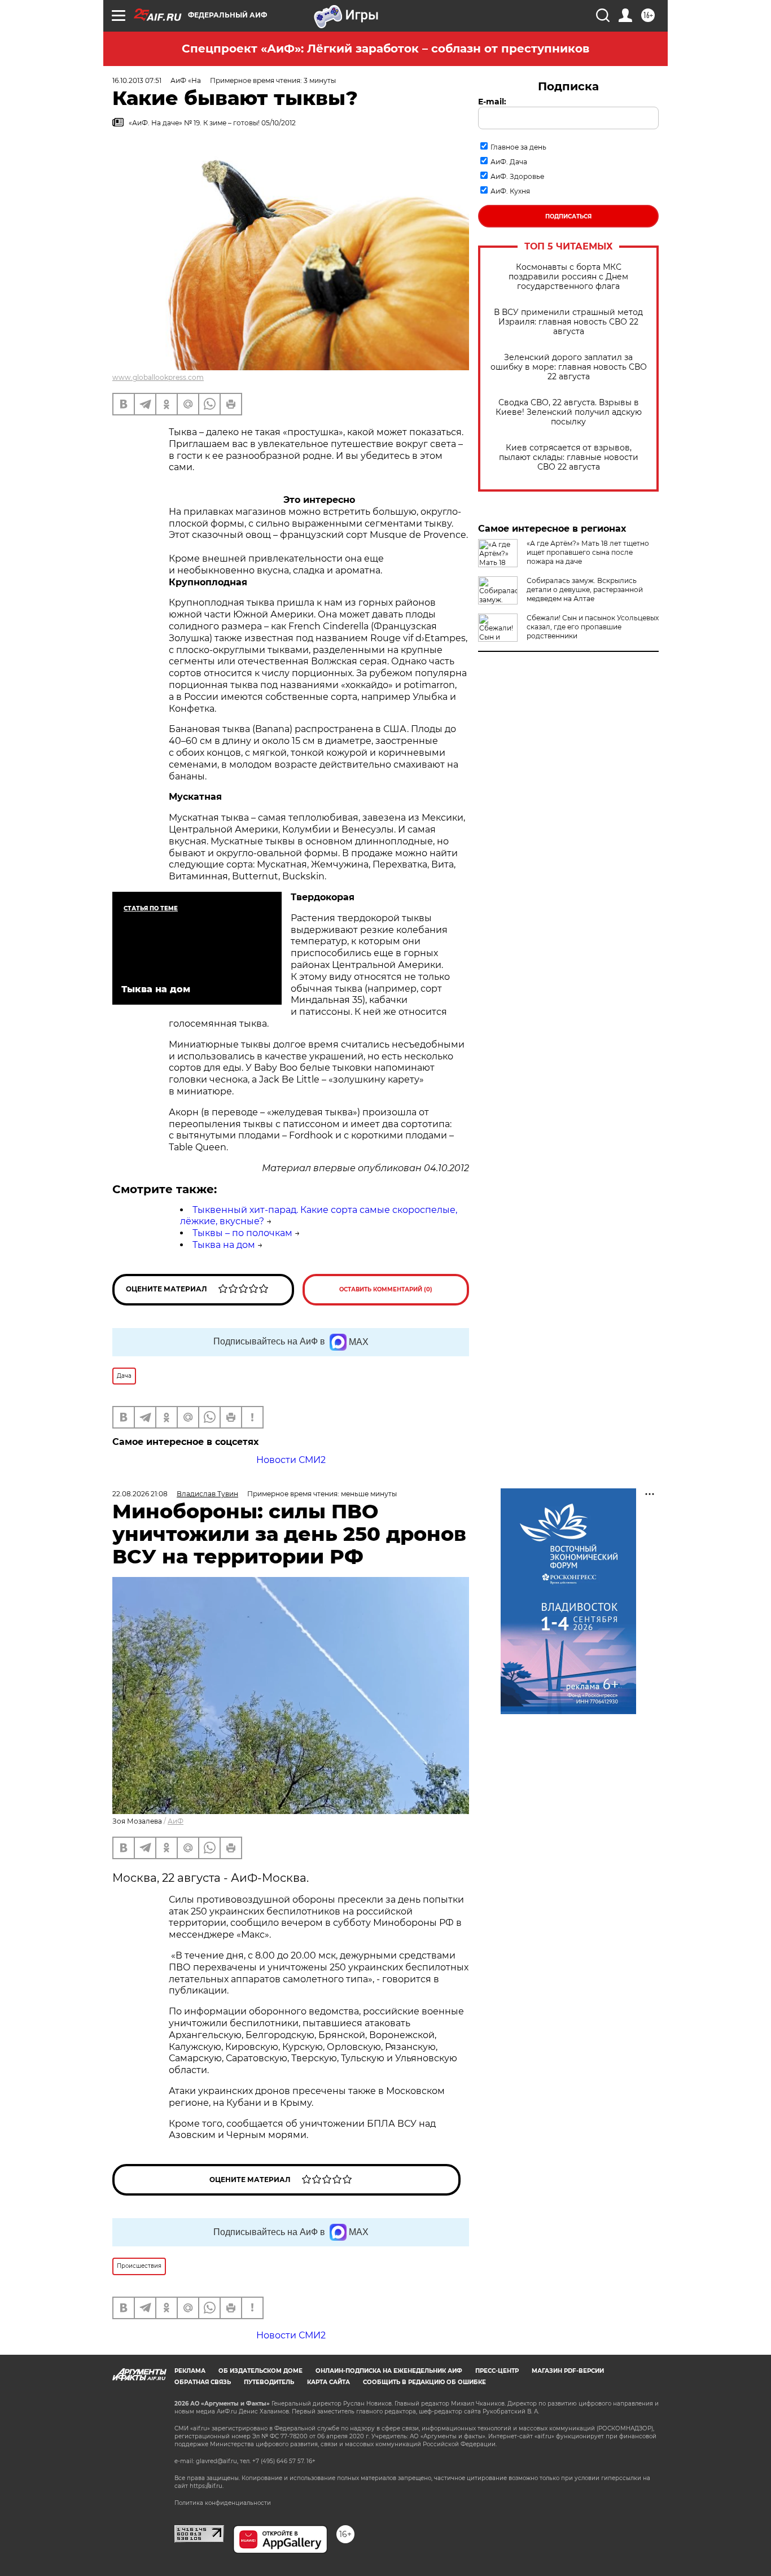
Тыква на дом (224, 1245)
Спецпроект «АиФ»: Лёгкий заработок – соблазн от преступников (385, 49)
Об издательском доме (260, 2371)
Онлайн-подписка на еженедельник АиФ (389, 2371)
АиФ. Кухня (510, 191)
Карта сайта (328, 2382)
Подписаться (568, 216)
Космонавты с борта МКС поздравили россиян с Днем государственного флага (568, 277)
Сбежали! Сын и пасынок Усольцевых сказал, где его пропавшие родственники (593, 627)
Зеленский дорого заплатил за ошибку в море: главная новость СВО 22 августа (569, 367)
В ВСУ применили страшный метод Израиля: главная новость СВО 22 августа (568, 322)
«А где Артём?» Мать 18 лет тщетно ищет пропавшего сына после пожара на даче (588, 552)
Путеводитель (269, 2382)
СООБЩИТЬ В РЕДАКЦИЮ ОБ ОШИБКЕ (424, 2382)
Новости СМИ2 (291, 1460)
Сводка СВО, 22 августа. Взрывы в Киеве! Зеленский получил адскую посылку (569, 412)
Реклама (190, 2371)
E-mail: (492, 102)
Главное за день (518, 147)
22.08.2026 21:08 (140, 1494)
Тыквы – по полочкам (242, 1233)
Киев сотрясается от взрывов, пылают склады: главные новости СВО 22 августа (569, 457)
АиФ (176, 1821)
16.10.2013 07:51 (137, 80)
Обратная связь (203, 2382)
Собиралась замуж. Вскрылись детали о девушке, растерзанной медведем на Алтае (585, 590)
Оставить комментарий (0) (386, 1289)
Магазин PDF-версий (568, 2371)
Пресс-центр (497, 2371)
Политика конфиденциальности (223, 2503)
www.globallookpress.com (158, 377)
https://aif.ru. (207, 2486)
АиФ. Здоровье (517, 176)
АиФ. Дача (509, 162)
